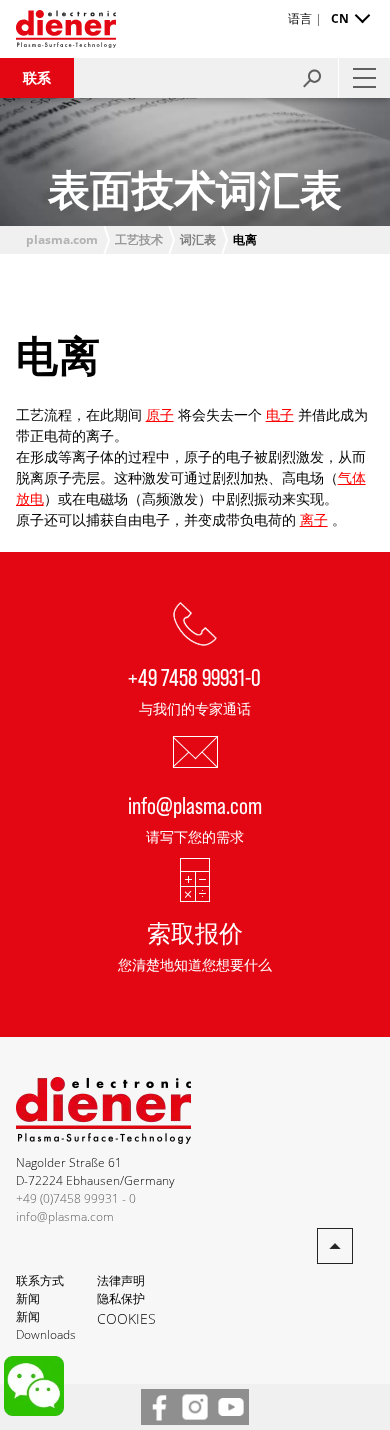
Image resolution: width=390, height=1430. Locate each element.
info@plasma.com (195, 804)
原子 (160, 414)
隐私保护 (121, 1298)
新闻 (28, 1298)
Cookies (126, 1318)
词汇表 (198, 239)
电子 (280, 414)
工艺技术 (139, 239)
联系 (37, 77)
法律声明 (121, 1280)
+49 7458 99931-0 (194, 676)
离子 (314, 519)
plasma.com (62, 239)
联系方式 (40, 1280)
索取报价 (195, 932)
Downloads (46, 1334)
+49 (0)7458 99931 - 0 (76, 1198)
